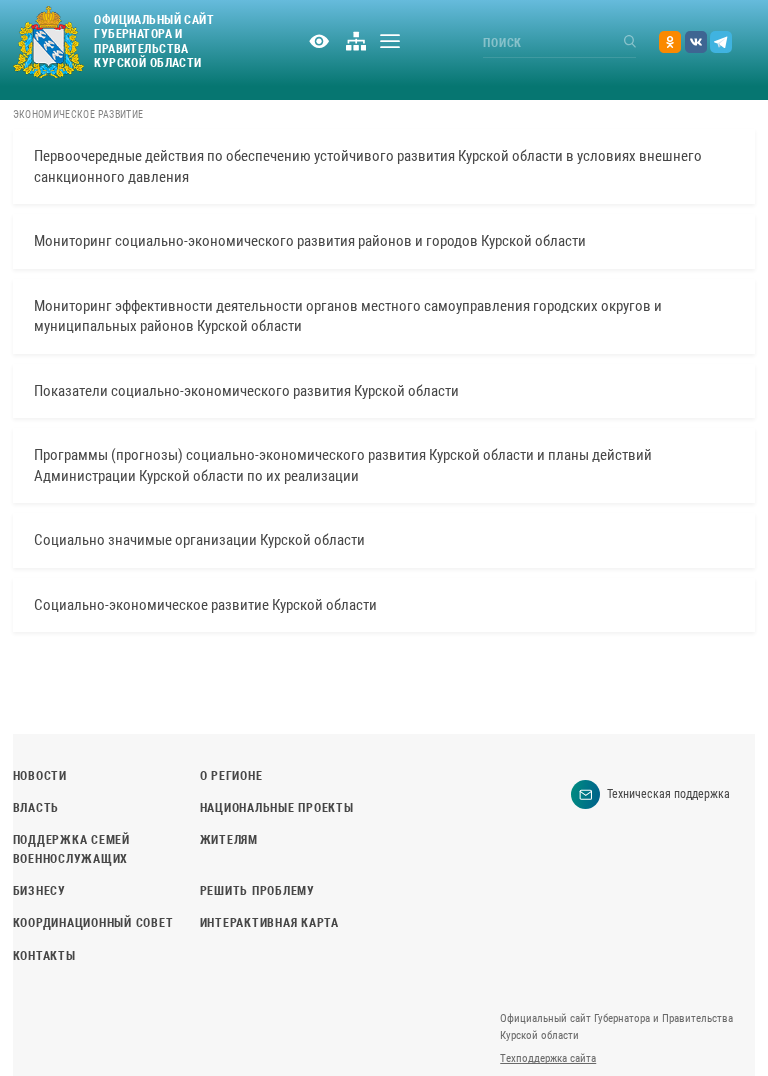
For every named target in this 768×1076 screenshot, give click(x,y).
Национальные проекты (277, 808)
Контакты (44, 956)
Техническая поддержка (668, 794)
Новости (40, 776)
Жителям (229, 840)
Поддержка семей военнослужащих (71, 849)
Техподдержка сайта (548, 1058)
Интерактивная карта (269, 923)
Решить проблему (257, 891)
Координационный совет (93, 923)
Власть (36, 808)
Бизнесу (39, 891)
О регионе (231, 776)
